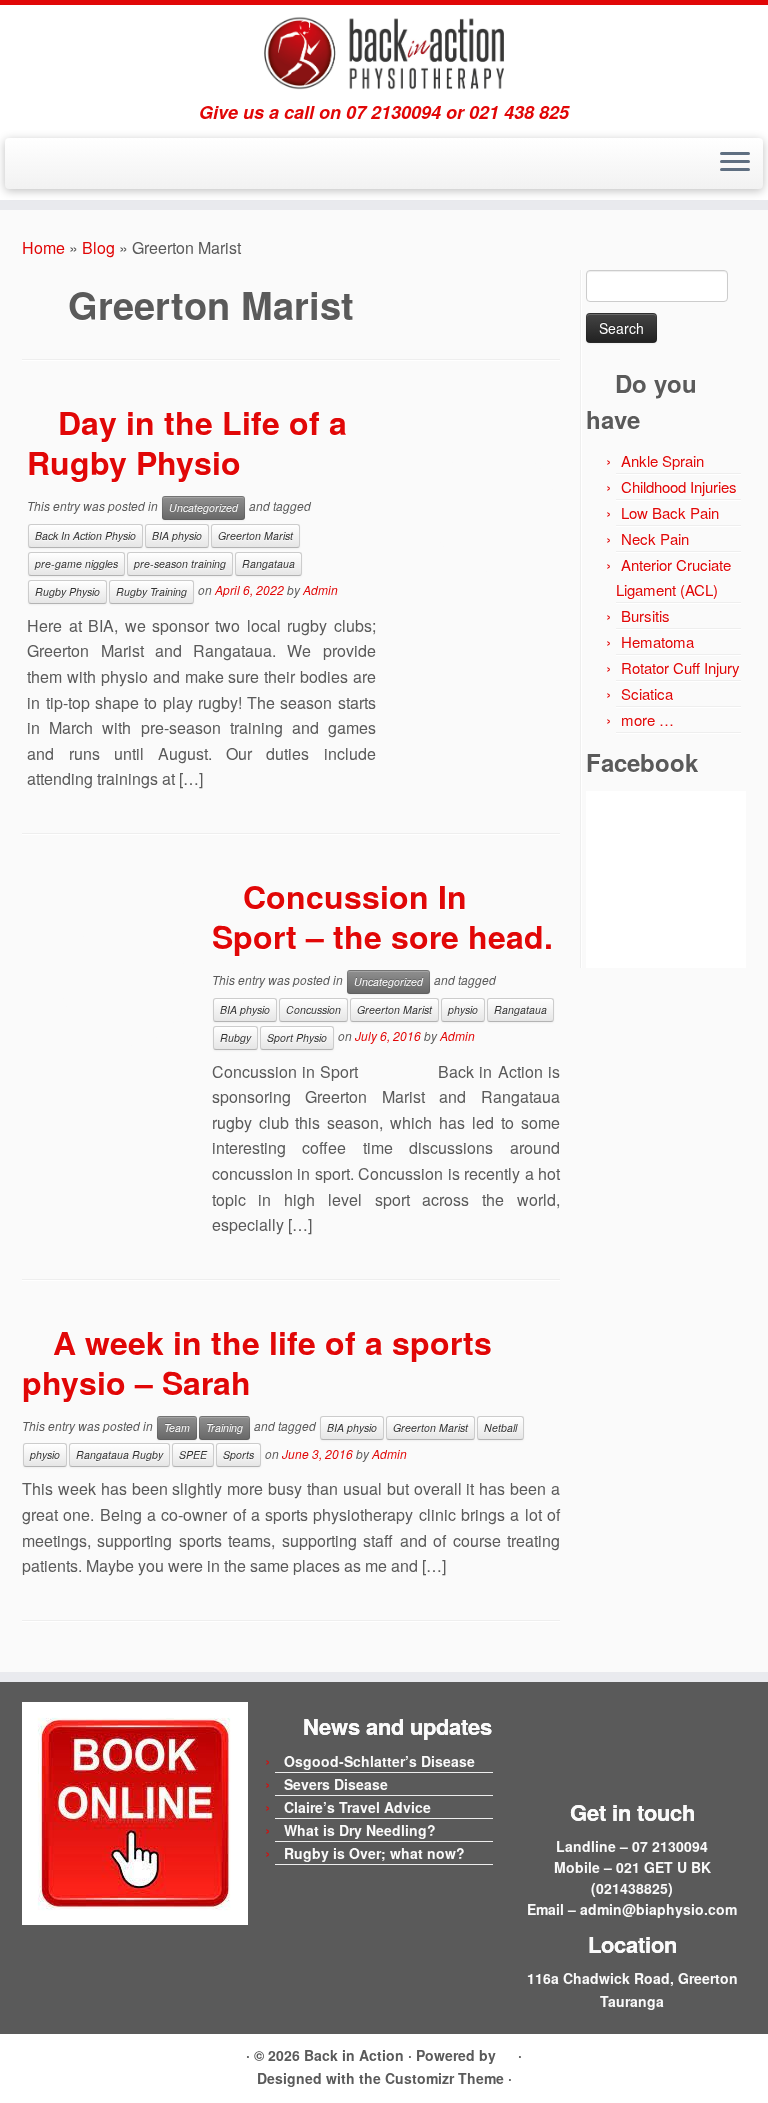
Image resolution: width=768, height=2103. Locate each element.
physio (463, 1009)
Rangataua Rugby (119, 1454)
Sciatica (647, 693)
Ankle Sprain (662, 460)
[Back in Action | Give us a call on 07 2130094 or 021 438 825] (384, 53)
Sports (238, 1454)
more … (647, 719)
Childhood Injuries (679, 486)
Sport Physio (297, 1037)
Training (224, 1427)
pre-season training (180, 563)
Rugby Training (151, 591)
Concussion (313, 1009)
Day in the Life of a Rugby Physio (187, 442)
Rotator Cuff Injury (680, 667)
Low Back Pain (670, 512)
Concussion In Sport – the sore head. (382, 916)
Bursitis (645, 615)
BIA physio (177, 535)
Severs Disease (336, 1784)
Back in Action (354, 2055)
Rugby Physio (67, 591)
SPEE (193, 1454)
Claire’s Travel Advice (357, 1807)
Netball (500, 1427)
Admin (320, 589)
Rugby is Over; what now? (374, 1853)
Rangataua (268, 563)
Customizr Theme (444, 2078)
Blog (98, 247)
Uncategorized (203, 507)
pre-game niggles (76, 563)
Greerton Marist (255, 535)
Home (43, 247)
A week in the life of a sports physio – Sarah (257, 1362)
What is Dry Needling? (360, 1830)
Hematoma (657, 641)
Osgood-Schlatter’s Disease (379, 1761)
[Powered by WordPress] (507, 2052)
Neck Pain (655, 538)
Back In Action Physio (85, 535)
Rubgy (235, 1037)
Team (177, 1427)
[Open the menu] (735, 164)
